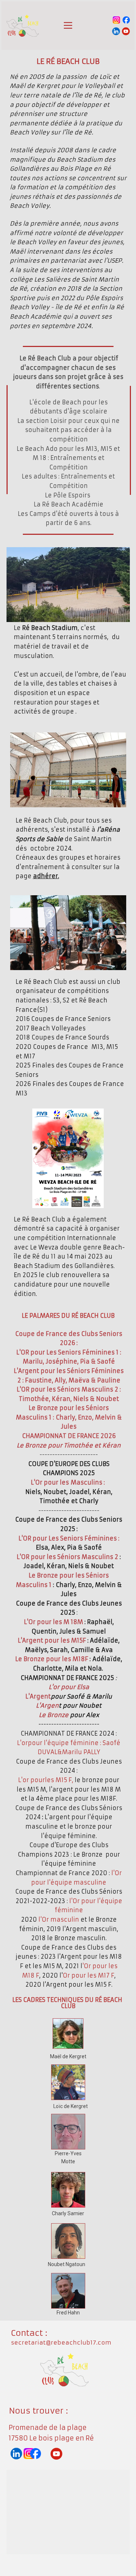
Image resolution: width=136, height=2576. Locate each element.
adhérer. (46, 876)
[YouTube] (126, 31)
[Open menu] (68, 25)
